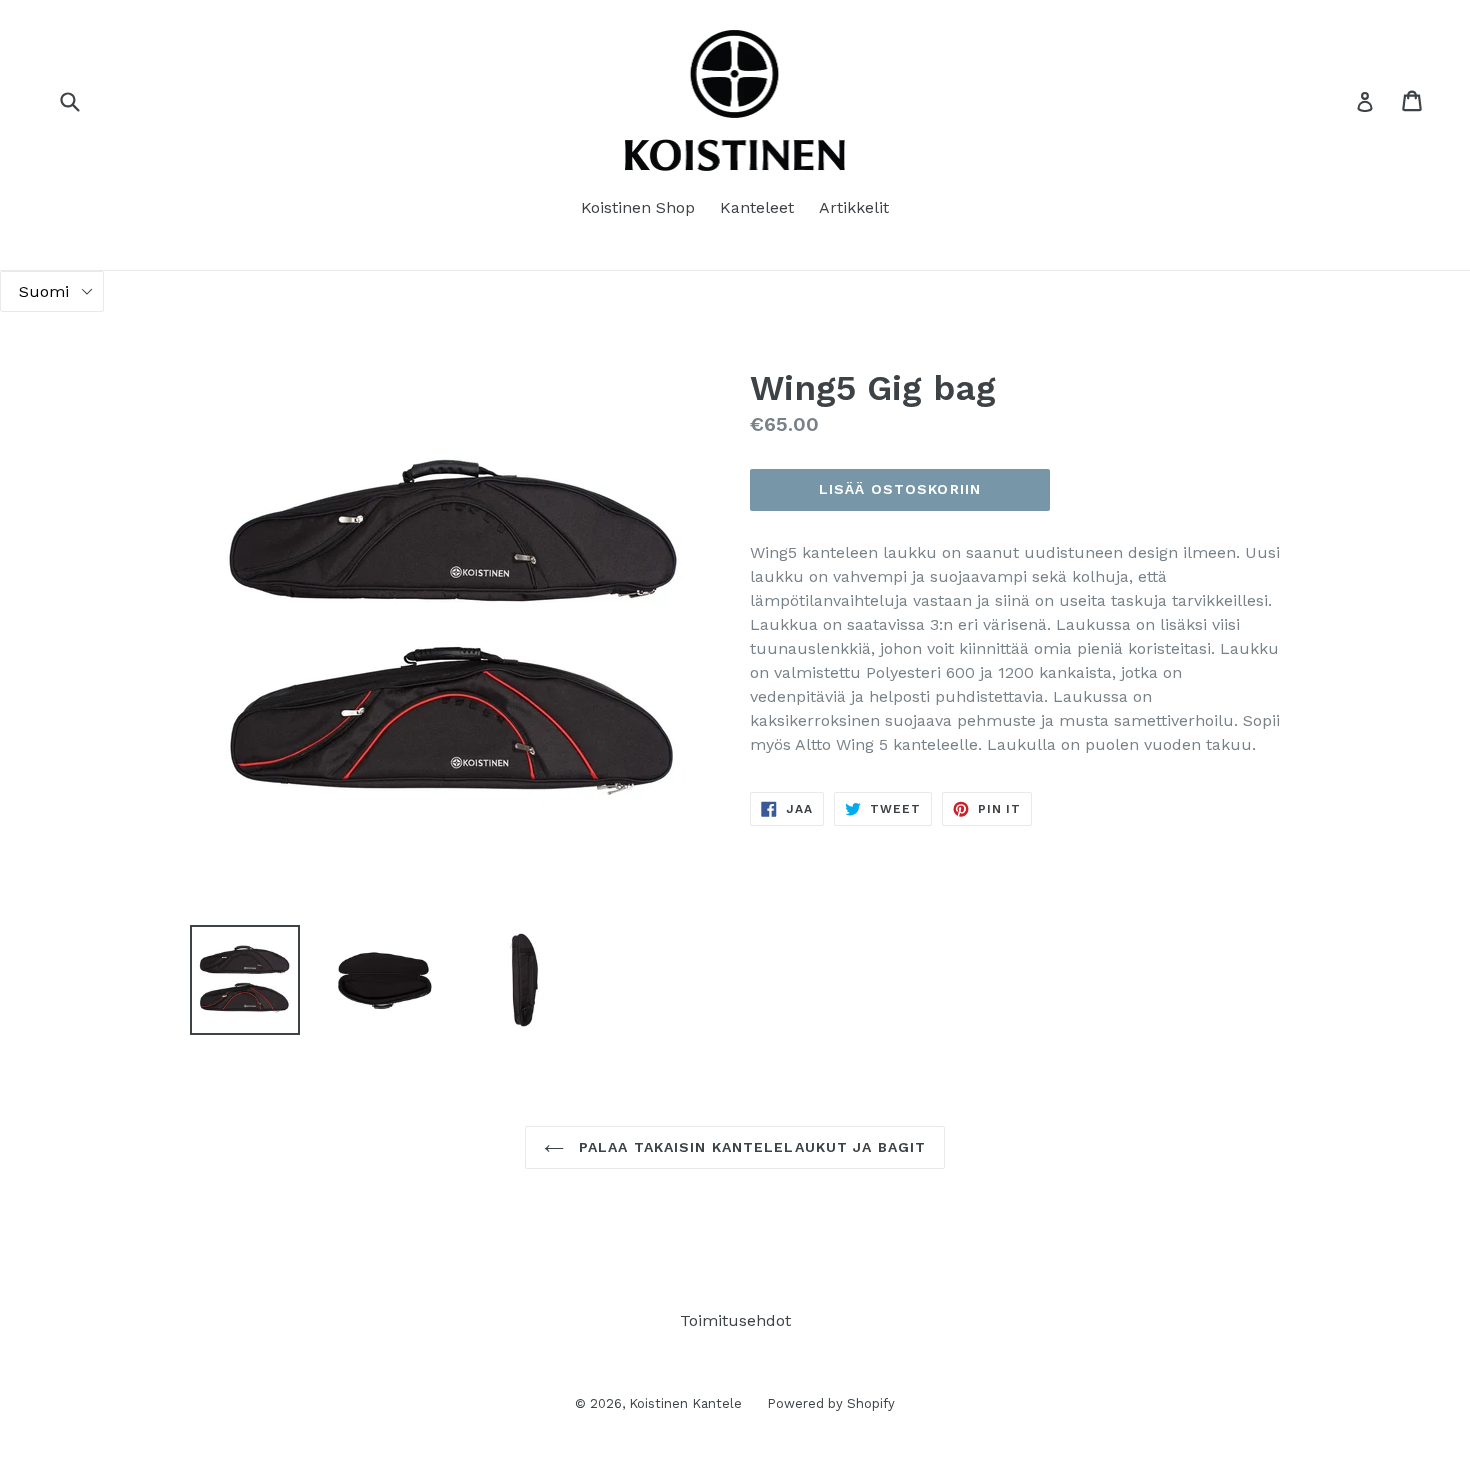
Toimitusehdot (735, 1320)
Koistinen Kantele (685, 1403)
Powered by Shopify (831, 1403)
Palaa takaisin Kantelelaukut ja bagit (750, 1147)
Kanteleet (757, 207)
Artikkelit (854, 207)
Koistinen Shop (638, 207)
